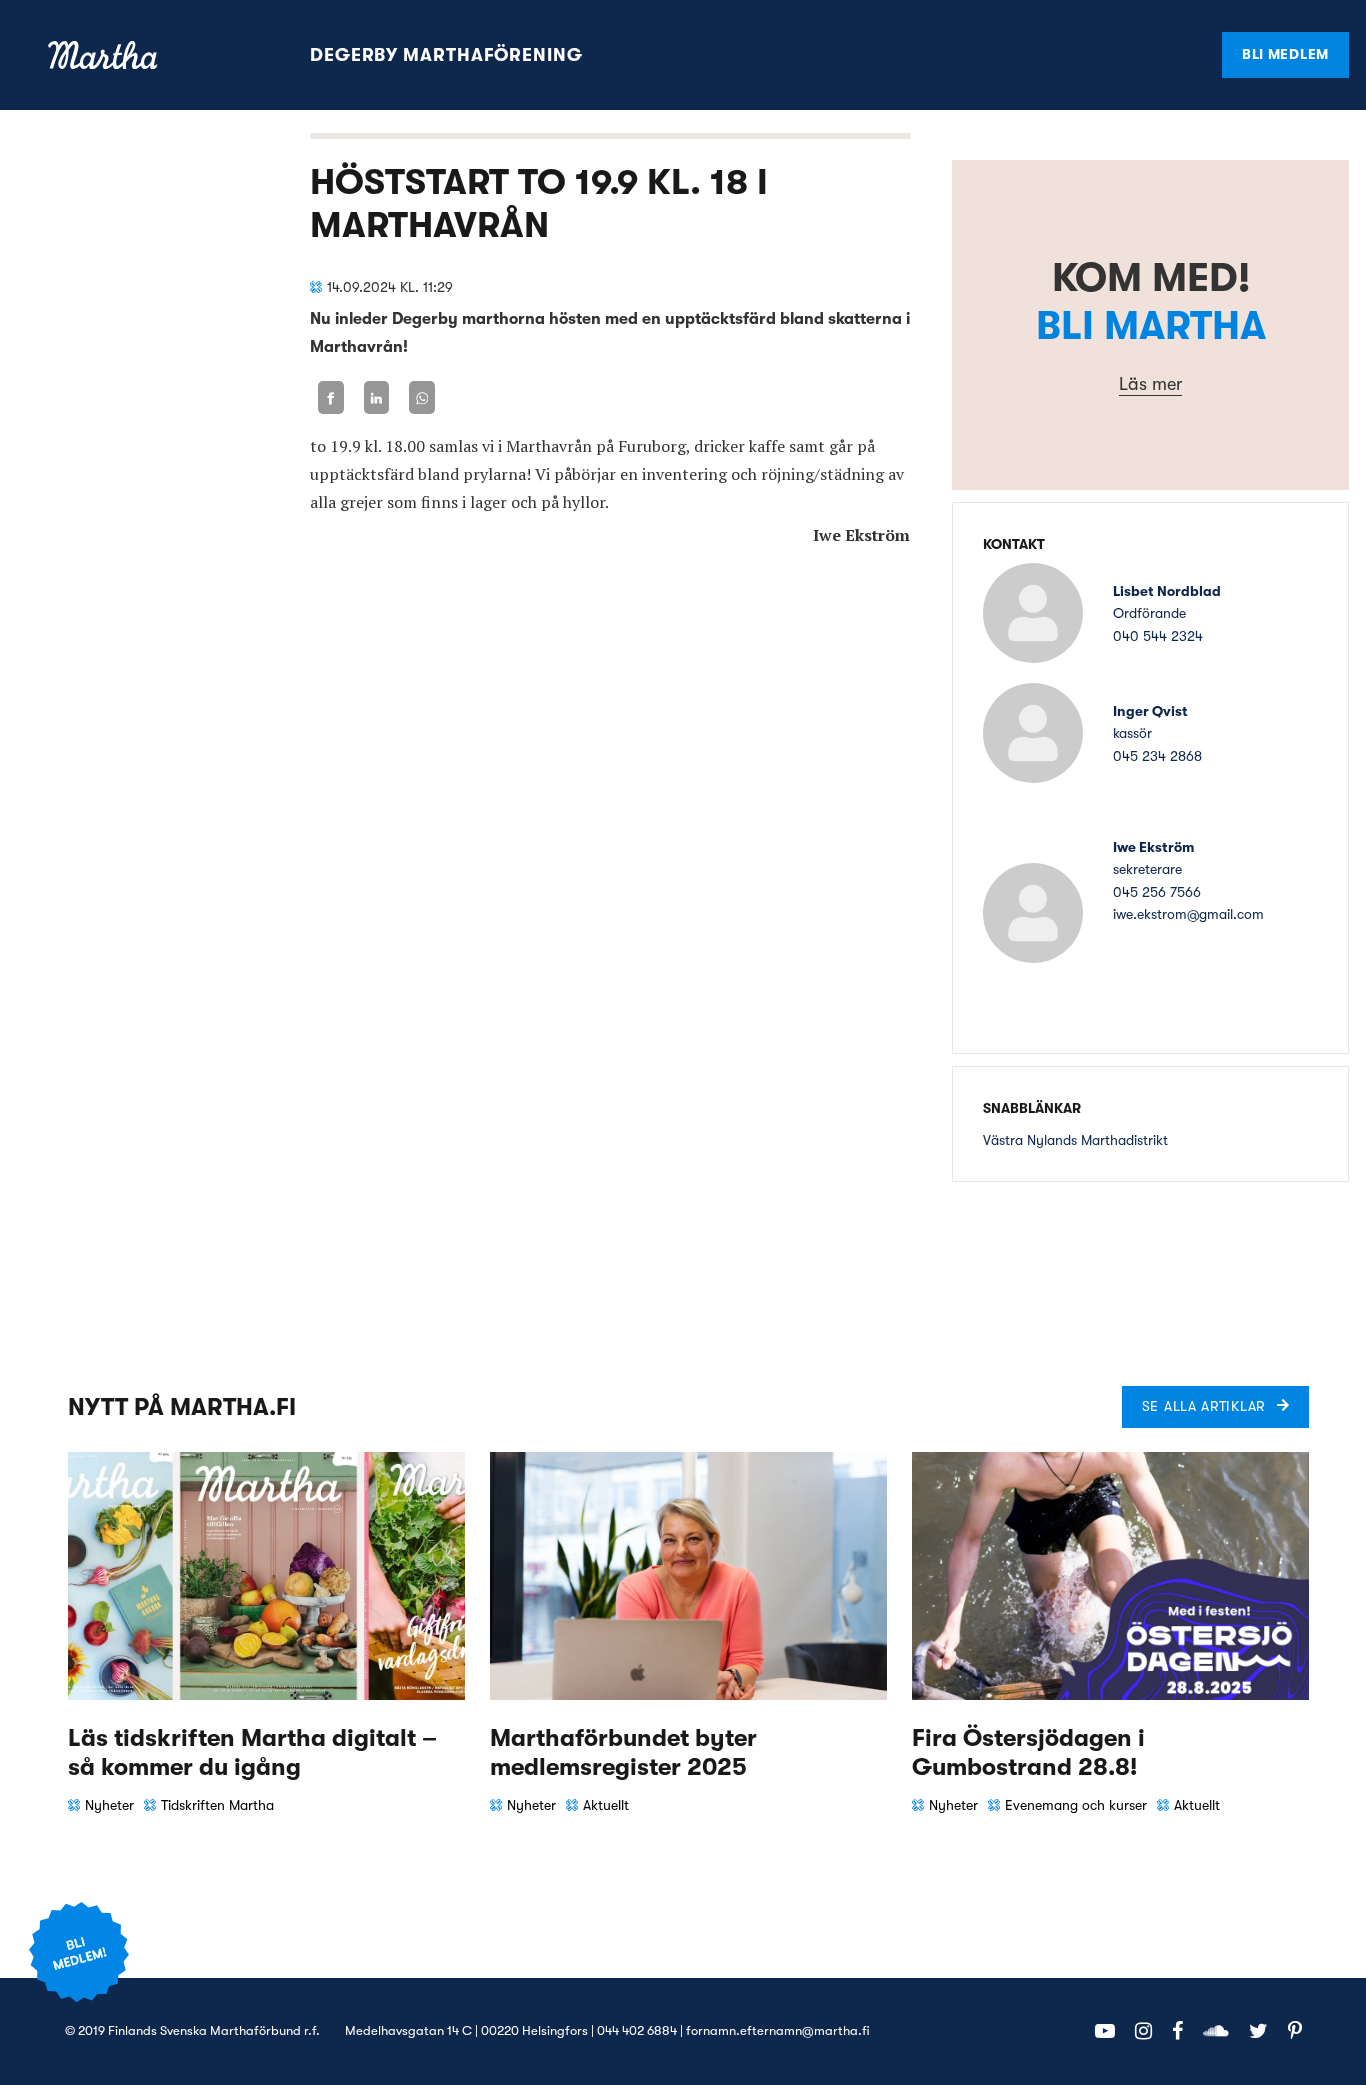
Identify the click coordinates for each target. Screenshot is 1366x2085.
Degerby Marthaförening (446, 55)
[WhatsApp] (422, 397)
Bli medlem (1285, 54)
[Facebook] (331, 397)
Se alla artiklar (1203, 1406)
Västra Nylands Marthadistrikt (1075, 1140)
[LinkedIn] (377, 397)
